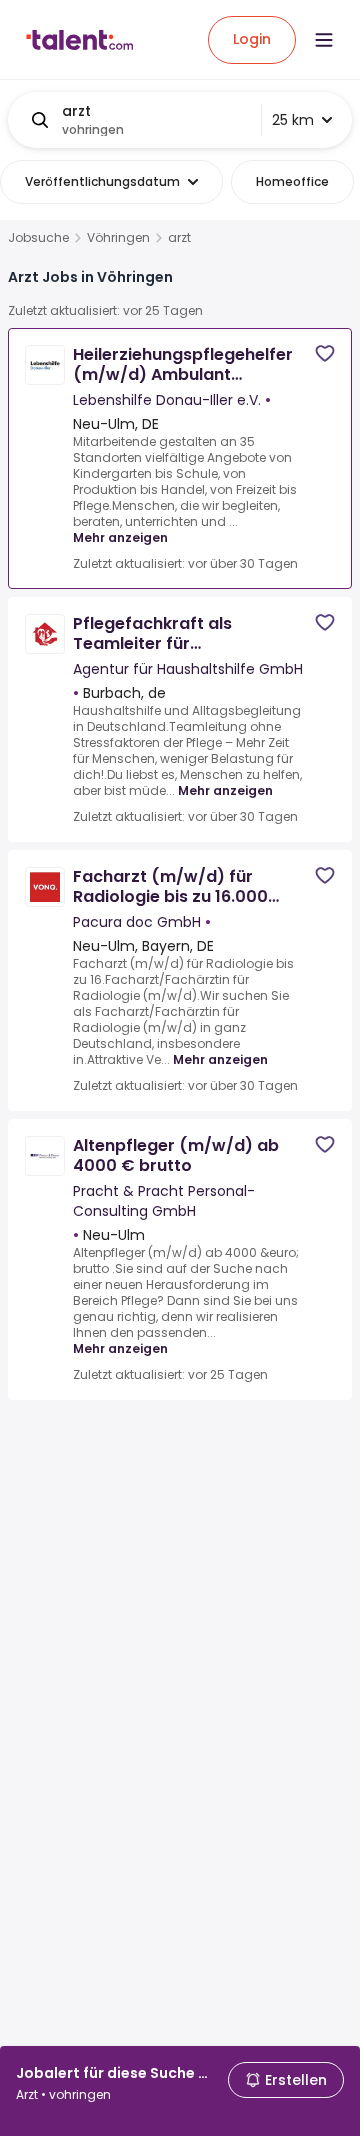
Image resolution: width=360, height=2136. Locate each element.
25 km (293, 120)
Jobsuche (38, 238)
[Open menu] (324, 40)
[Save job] (325, 353)
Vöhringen (118, 238)
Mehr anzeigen (120, 537)
